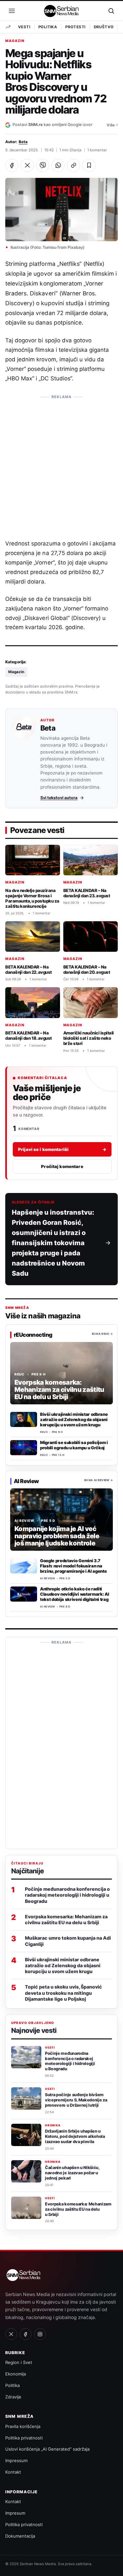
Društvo (104, 27)
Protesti (75, 27)
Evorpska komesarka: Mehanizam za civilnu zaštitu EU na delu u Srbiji (66, 1919)
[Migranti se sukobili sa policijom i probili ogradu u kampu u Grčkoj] (24, 1448)
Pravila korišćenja (23, 2426)
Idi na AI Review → (99, 1480)
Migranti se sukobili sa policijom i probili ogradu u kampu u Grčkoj (74, 1445)
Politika (48, 27)
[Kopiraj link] (73, 165)
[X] (11, 2334)
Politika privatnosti (24, 2438)
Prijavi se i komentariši (62, 1149)
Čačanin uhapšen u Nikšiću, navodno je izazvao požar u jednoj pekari (72, 2173)
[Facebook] (26, 2334)
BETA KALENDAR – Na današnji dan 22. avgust (29, 969)
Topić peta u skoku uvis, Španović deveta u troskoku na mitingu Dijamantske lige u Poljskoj (63, 1993)
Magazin (15, 41)
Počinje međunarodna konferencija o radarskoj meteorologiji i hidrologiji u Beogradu (67, 1895)
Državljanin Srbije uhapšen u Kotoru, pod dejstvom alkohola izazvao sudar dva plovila (75, 2136)
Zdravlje (13, 2397)
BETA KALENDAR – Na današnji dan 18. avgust (29, 1035)
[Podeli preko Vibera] (43, 165)
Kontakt (13, 2472)
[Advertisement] (61, 464)
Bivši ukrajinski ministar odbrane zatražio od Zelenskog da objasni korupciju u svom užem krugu (74, 1419)
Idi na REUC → (102, 1334)
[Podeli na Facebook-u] (12, 165)
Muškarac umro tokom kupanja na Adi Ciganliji (68, 1941)
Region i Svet (19, 2362)
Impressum (16, 2460)
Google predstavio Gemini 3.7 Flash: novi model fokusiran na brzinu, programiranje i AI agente (73, 1566)
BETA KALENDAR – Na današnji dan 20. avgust (87, 969)
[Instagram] (40, 2334)
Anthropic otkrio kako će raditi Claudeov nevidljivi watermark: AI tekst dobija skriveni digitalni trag (74, 1594)
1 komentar (97, 150)
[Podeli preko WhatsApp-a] (58, 165)
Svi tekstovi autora (59, 798)
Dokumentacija (20, 2536)
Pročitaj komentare (62, 1166)
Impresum (15, 2513)
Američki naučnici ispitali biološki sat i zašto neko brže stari (89, 1038)
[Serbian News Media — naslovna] (62, 11)
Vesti (24, 27)
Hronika (53, 2125)
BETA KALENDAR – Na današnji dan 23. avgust (87, 893)
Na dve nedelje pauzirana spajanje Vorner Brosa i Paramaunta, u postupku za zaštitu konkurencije (32, 898)
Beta (23, 142)
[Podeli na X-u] (27, 165)
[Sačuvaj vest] (89, 165)
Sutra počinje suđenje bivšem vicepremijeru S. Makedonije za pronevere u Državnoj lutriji (76, 2100)
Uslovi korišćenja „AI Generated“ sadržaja (47, 2449)
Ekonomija (16, 2374)
